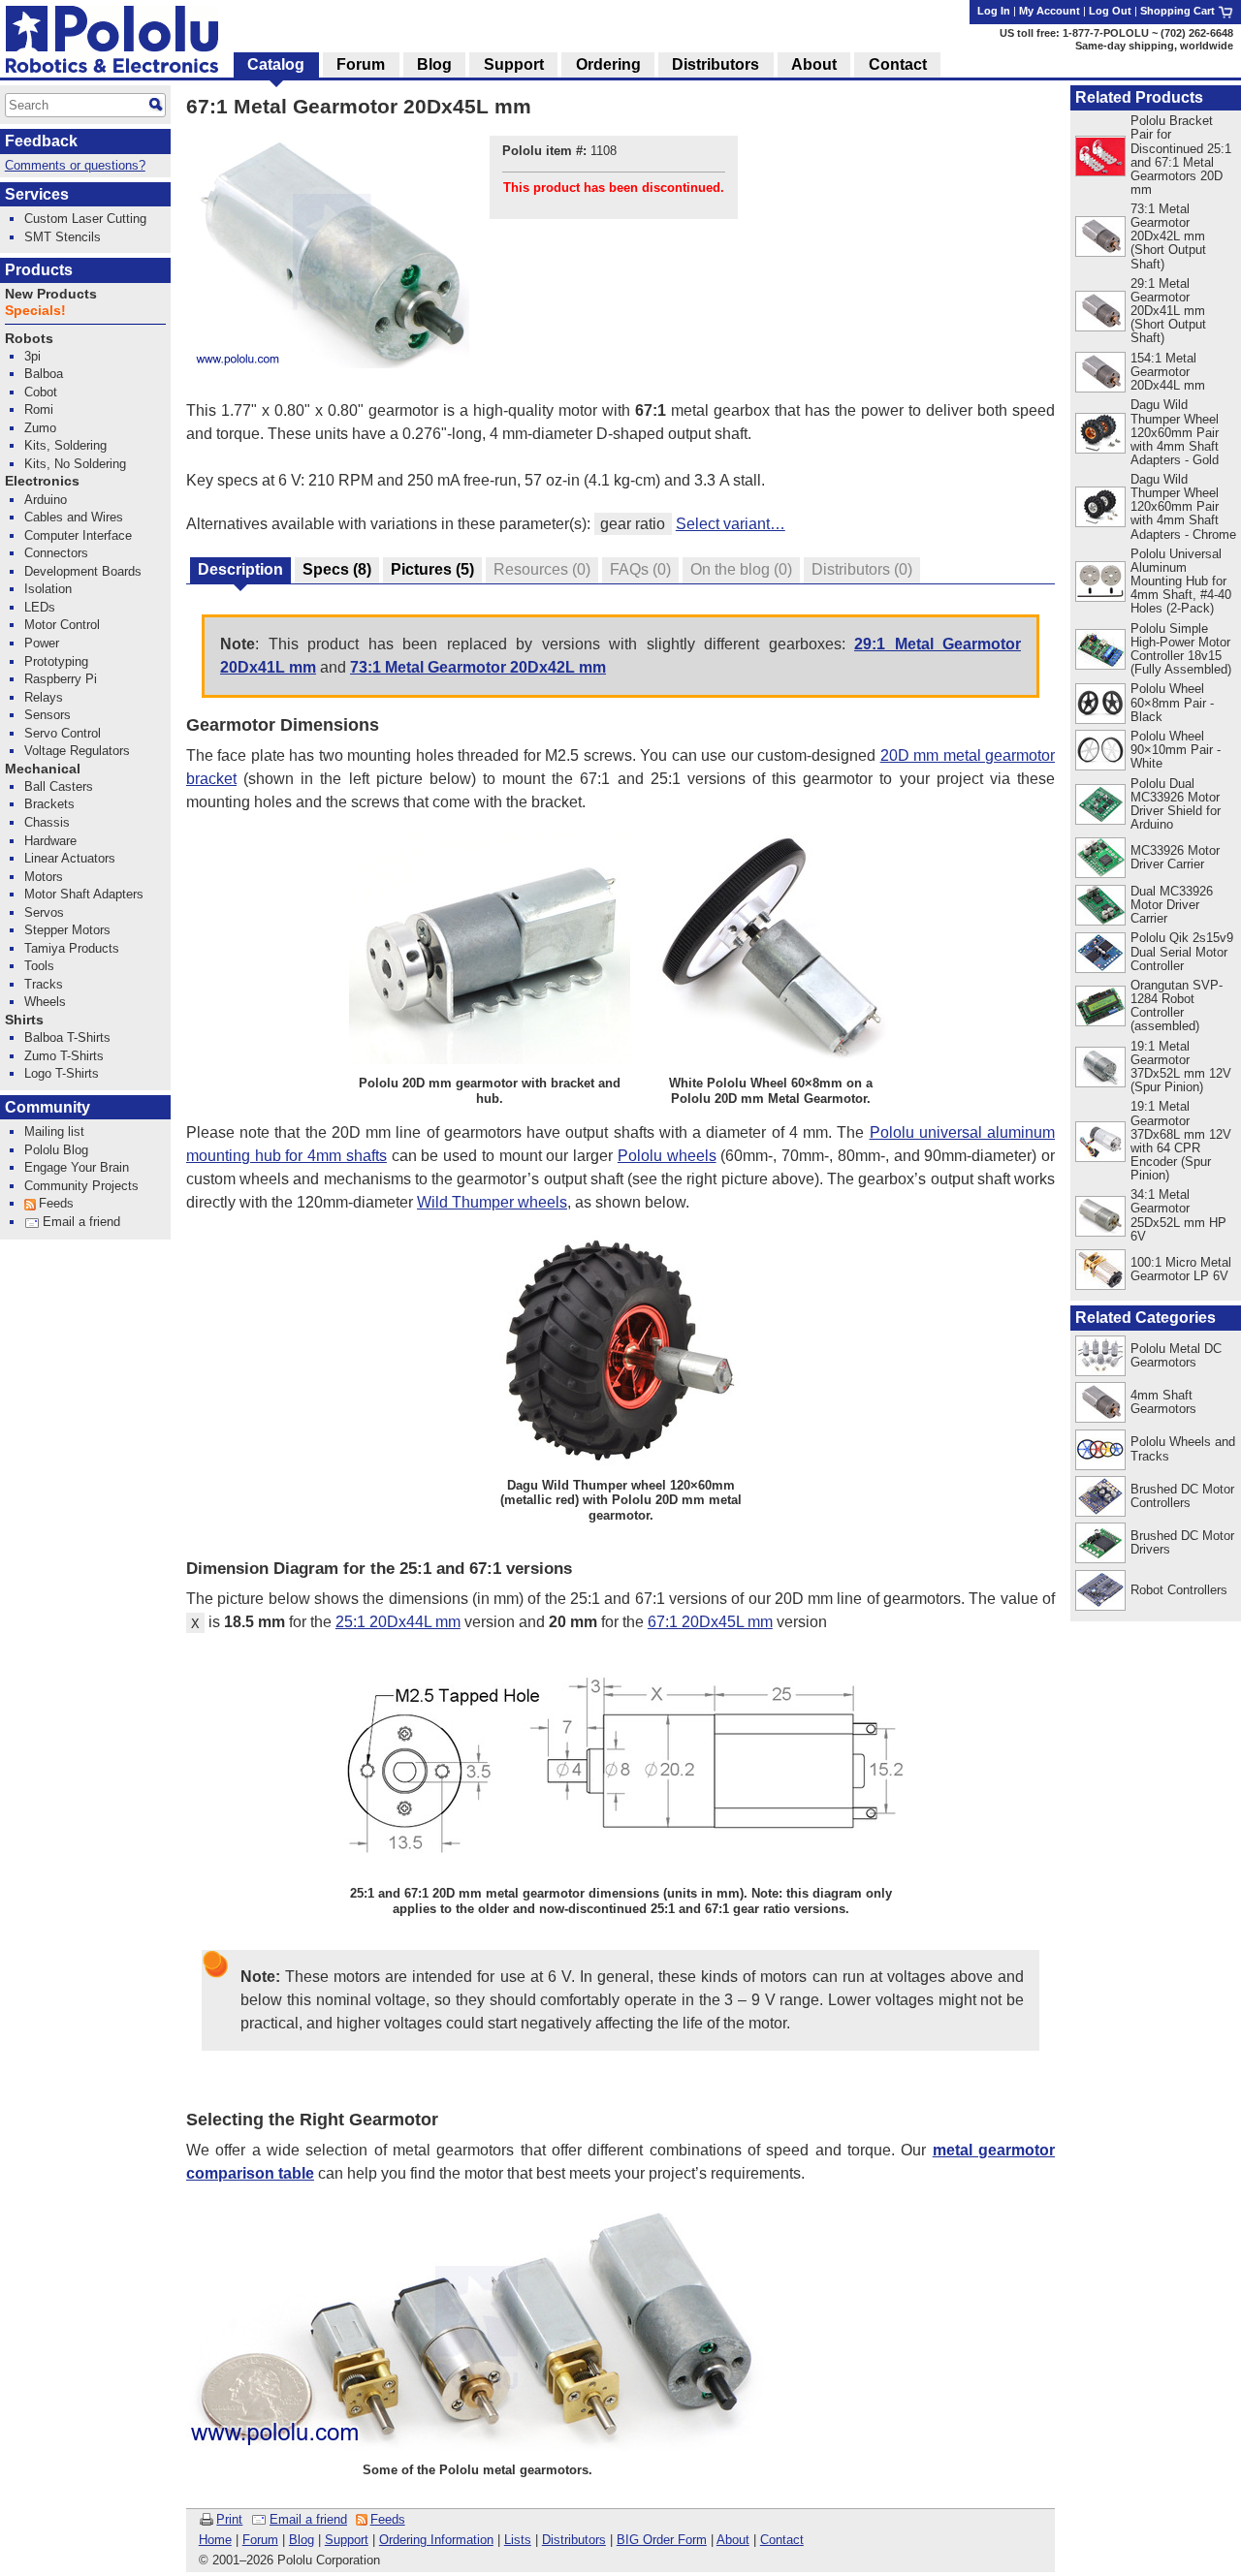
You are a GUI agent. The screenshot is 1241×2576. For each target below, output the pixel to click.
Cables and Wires (74, 517)
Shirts (24, 1020)
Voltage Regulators (77, 751)
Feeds (388, 2519)
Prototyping (56, 661)
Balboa (44, 374)
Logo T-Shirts (62, 1073)
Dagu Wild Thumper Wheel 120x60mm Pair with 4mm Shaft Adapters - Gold (1175, 432)
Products (39, 270)
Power (42, 643)
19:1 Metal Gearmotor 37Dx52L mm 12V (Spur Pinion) (1181, 1067)
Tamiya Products (72, 948)
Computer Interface (78, 535)
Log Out (1110, 11)
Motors (44, 877)
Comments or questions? (75, 165)
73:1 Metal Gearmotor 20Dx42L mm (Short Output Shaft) (1168, 236)
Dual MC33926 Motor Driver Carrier (1172, 905)
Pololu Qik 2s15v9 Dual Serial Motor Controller (1182, 951)
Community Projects (81, 1186)
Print (229, 2519)
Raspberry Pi (61, 679)
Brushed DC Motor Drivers (1182, 1542)
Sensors (48, 715)
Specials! (35, 311)
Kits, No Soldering (75, 464)
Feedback (41, 141)
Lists (518, 2540)
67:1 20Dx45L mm (710, 1622)
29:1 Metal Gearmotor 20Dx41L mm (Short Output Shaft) (1168, 311)
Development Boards (83, 571)
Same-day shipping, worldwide (1154, 46)
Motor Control (62, 625)
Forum (260, 2540)
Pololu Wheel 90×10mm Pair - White (1176, 750)
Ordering (608, 64)
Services (37, 194)
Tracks (44, 984)
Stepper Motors (67, 930)
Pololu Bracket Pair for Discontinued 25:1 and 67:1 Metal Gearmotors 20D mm (1181, 155)
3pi (32, 356)
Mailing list (54, 1131)
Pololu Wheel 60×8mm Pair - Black (1172, 702)
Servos (44, 912)
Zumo (40, 428)
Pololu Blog (56, 1150)
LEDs (40, 607)
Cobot (41, 392)
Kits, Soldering (65, 445)
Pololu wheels (667, 1156)
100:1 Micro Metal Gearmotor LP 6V (1181, 1269)
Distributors (574, 2540)
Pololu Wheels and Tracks (1183, 1448)
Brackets (49, 804)
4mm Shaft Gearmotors (1163, 1402)
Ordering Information (436, 2540)
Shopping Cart (1179, 11)
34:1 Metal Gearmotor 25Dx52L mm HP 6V (1178, 1215)
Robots (29, 339)
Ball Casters (59, 786)
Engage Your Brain (77, 1167)
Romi (39, 409)
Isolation (48, 589)
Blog (302, 2540)
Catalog (276, 64)
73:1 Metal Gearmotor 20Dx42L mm (478, 667)
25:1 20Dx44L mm (398, 1622)
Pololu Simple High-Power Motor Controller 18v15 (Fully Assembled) (1181, 649)
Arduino (46, 500)
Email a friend (308, 2519)
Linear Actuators (70, 858)
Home (215, 2540)
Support (347, 2540)
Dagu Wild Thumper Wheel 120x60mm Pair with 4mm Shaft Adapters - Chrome (1183, 506)
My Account (1050, 11)
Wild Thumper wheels (492, 1202)
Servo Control (63, 733)
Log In (994, 11)
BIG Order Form (662, 2540)
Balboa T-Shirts (67, 1037)
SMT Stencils (63, 237)
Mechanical (43, 769)
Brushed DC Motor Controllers (1182, 1496)
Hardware (50, 841)
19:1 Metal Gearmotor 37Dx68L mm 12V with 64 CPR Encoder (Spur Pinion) (1181, 1140)
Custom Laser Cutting (85, 219)
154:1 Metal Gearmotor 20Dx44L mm (1168, 372)
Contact (782, 2540)
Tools (39, 966)
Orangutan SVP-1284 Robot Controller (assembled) (1177, 1005)
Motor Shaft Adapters (84, 894)
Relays (44, 697)
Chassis (47, 822)
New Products (51, 294)
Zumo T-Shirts (64, 1056)
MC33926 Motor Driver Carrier (1175, 857)
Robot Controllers (1179, 1590)
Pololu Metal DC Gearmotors (1176, 1355)
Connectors (56, 553)
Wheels (45, 1002)
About (733, 2540)
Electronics (42, 481)
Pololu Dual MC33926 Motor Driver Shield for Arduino (1176, 804)
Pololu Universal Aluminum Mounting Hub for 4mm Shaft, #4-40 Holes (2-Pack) (1181, 581)
